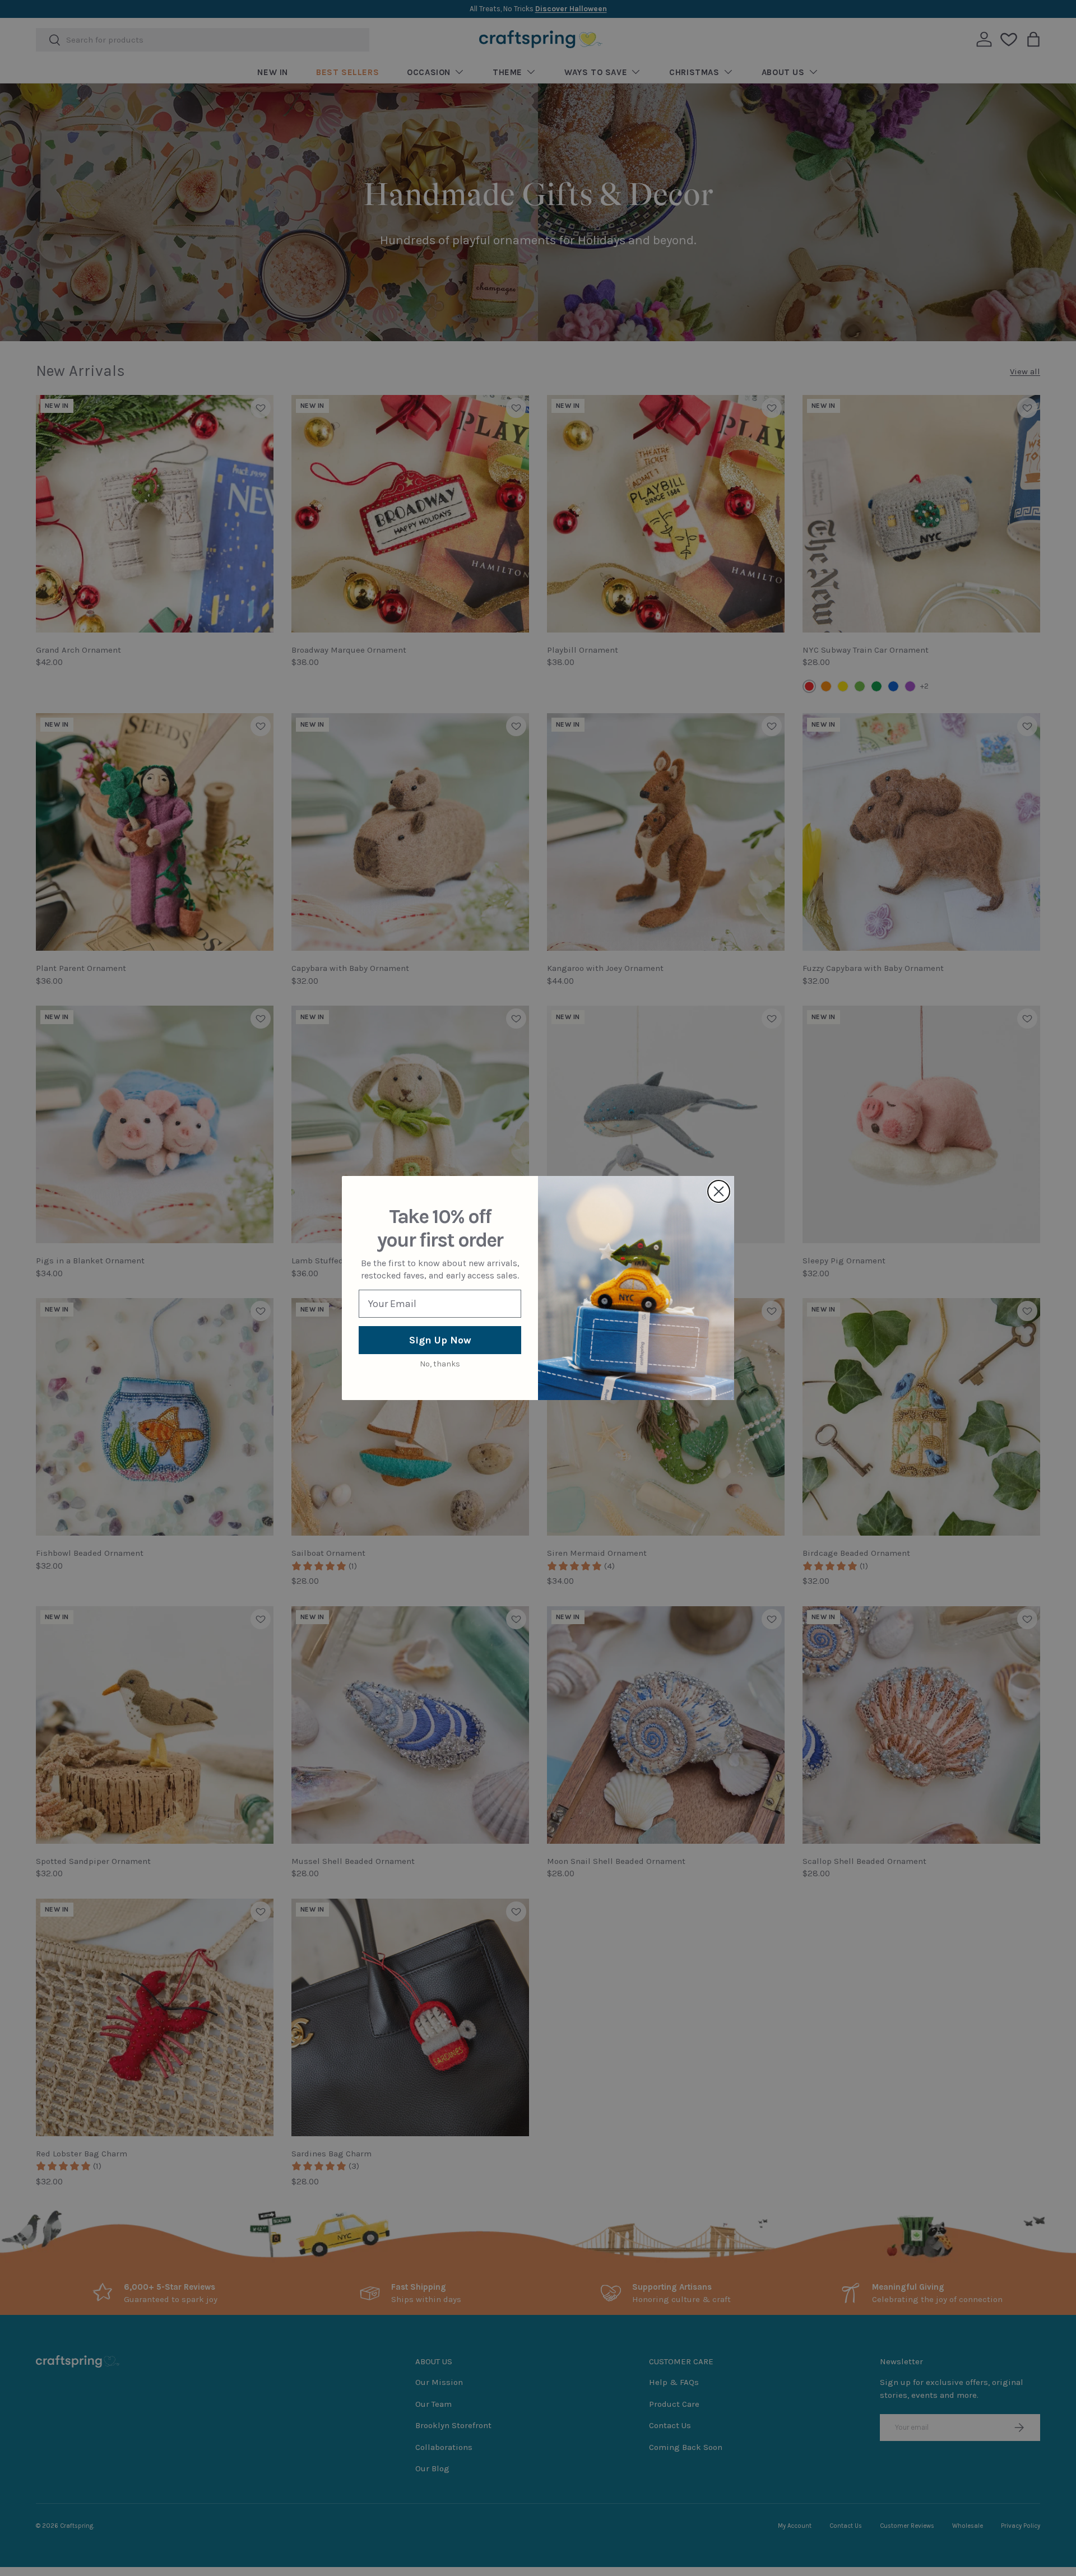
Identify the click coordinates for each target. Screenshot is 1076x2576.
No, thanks (440, 1364)
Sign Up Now (440, 1340)
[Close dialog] (719, 1191)
